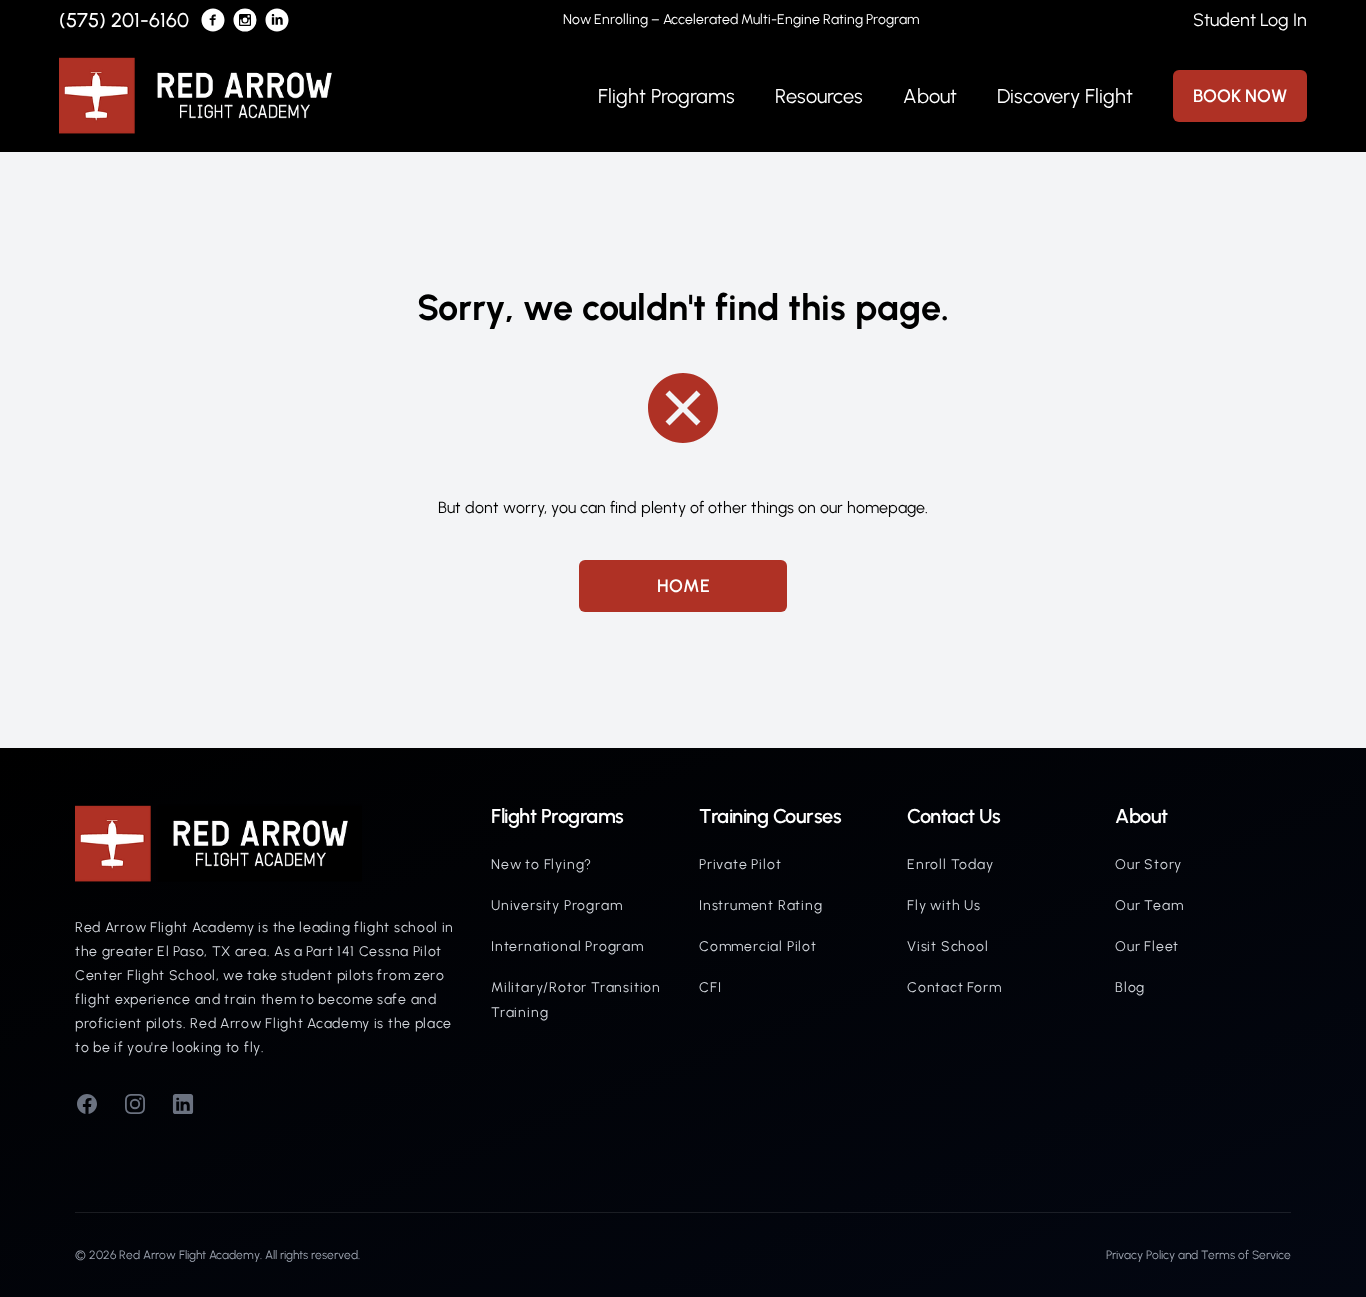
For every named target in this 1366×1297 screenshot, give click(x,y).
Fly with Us (944, 905)
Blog (1130, 987)
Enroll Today (950, 864)
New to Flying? (541, 864)
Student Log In (1250, 20)
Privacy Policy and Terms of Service (1198, 1255)
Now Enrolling (741, 19)
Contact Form (954, 987)
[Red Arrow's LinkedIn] (277, 20)
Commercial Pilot (758, 946)
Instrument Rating (761, 905)
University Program (556, 905)
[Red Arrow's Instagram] (245, 20)
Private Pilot (740, 864)
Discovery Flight (1065, 96)
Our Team (1149, 905)
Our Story (1148, 864)
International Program (567, 946)
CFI (710, 987)
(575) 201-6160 (124, 20)
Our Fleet (1147, 946)
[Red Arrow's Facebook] (213, 20)
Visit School (948, 946)
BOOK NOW (1240, 96)
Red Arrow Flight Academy (189, 1255)
